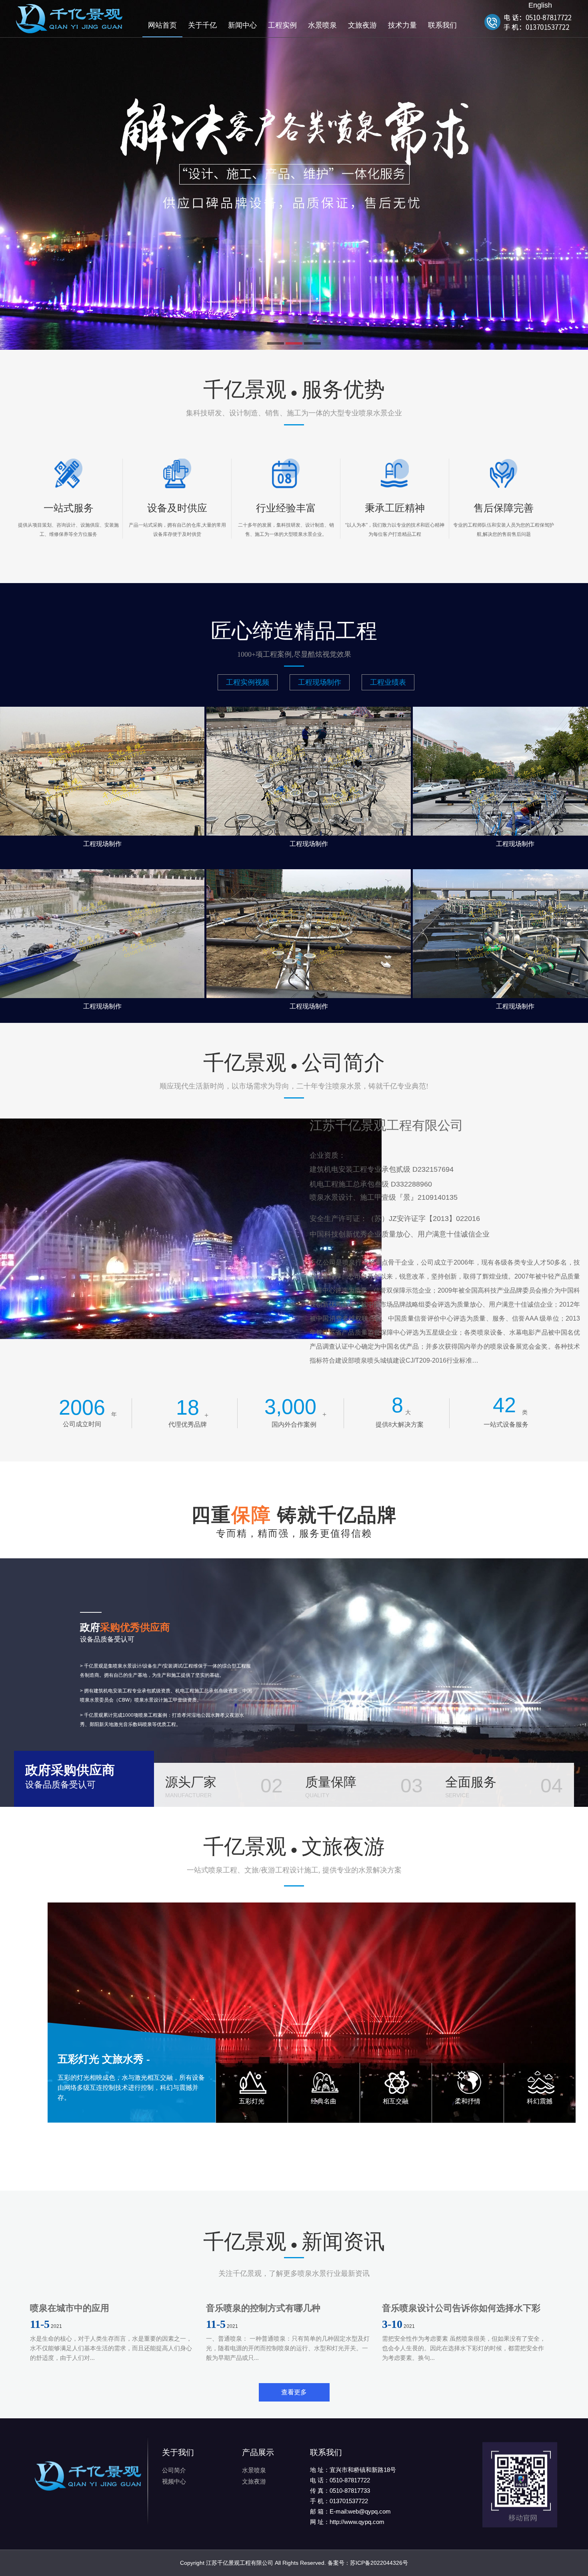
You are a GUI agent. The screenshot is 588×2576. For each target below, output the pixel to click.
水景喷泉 (322, 25)
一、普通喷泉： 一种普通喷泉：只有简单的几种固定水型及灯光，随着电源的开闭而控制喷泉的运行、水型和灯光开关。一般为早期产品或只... (288, 2348)
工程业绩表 (388, 682)
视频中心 (174, 2481)
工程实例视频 (248, 682)
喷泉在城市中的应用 (70, 2308)
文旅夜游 (362, 25)
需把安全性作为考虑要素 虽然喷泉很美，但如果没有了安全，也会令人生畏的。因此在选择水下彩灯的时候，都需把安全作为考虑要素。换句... (464, 2348)
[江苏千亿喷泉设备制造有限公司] (79, 27)
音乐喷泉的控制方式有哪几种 (263, 2308)
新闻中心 (242, 25)
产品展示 (258, 2452)
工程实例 (282, 25)
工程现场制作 (320, 682)
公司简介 (174, 2470)
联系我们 (442, 25)
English (540, 5)
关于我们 (178, 2452)
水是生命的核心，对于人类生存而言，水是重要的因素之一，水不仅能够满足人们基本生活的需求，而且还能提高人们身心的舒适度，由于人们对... (111, 2348)
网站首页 (162, 25)
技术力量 (402, 25)
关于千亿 (202, 25)
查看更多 (294, 2392)
